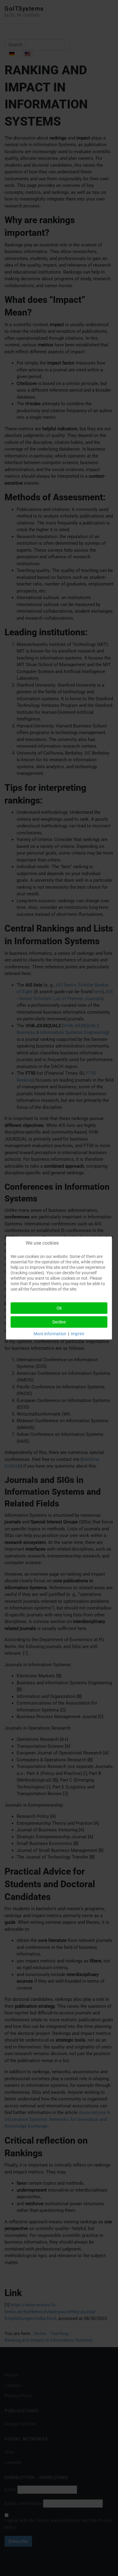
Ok (59, 1308)
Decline (59, 1322)
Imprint (78, 1334)
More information (50, 1334)
